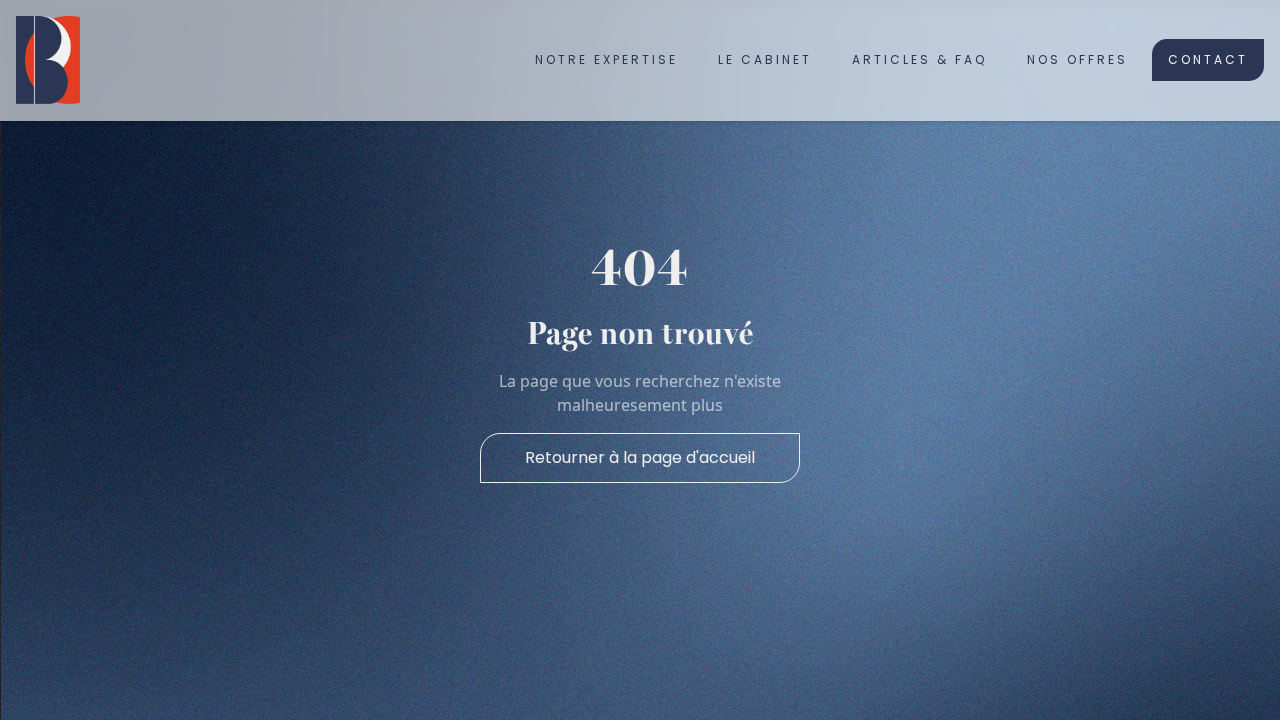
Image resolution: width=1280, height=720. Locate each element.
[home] (48, 60)
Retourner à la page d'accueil (640, 457)
